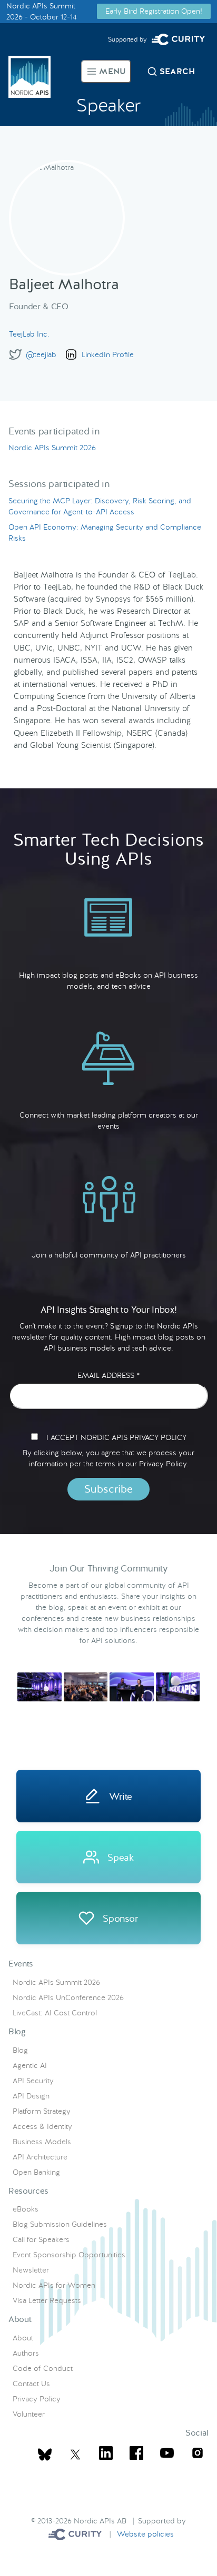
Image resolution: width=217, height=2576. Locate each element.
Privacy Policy (37, 2399)
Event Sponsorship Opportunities (69, 2255)
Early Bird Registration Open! (154, 11)
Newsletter (31, 2270)
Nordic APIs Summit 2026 (52, 448)
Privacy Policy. (164, 1464)
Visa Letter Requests (47, 2300)
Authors (26, 2353)
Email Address (108, 1375)
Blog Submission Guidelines (60, 2224)
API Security (33, 2081)
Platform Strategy (42, 2111)
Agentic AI (30, 2065)
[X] (45, 2455)
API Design (31, 2096)
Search (177, 71)
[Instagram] (198, 2455)
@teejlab (41, 354)
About (23, 2338)
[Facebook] (136, 2455)
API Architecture (40, 2157)
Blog (20, 2050)
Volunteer (29, 2414)
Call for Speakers (41, 2239)
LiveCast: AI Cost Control (55, 2013)
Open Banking (36, 2172)
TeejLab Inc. (29, 334)
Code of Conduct (43, 2368)
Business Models (42, 2142)
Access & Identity (42, 2126)
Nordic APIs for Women (54, 2285)
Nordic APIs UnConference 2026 (68, 1997)
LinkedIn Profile (108, 354)
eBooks (26, 2209)
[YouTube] (167, 2455)
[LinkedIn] (106, 2455)
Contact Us (31, 2384)
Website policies (145, 2533)
